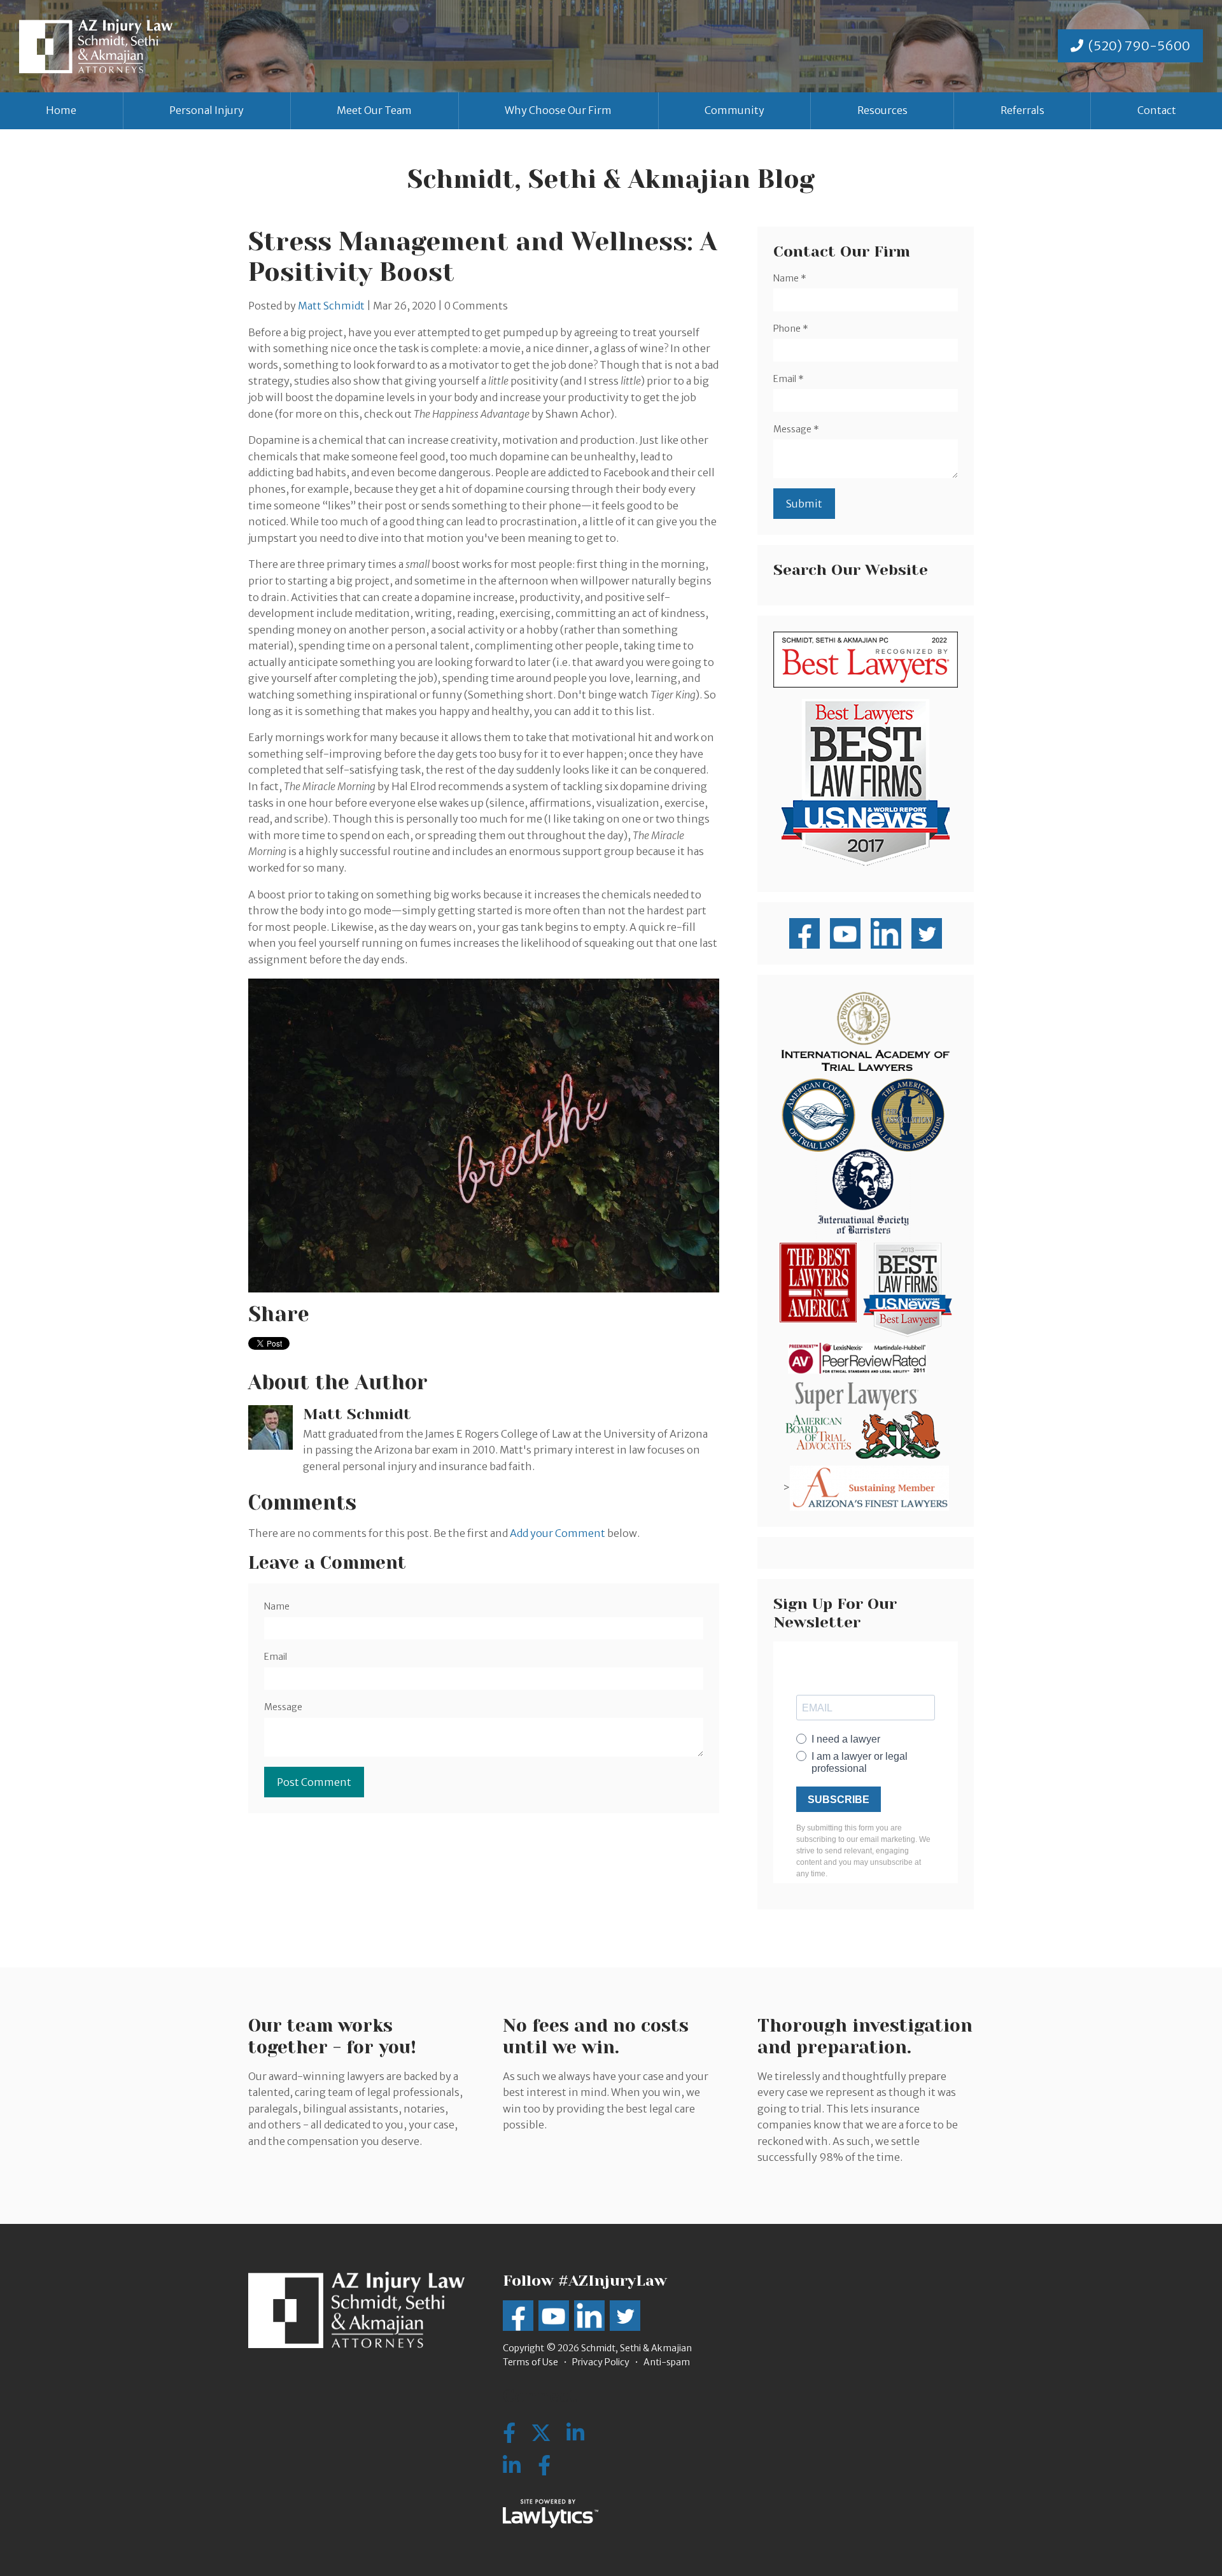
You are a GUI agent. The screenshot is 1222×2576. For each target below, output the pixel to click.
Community (734, 110)
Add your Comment (558, 1533)
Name (277, 1606)
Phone (791, 329)
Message (283, 1707)
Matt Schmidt (331, 306)
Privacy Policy (601, 2362)
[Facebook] (544, 2466)
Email (276, 1657)
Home (61, 110)
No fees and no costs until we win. (596, 2036)
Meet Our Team (374, 110)
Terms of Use (530, 2362)
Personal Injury (207, 110)
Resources (882, 110)
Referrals (1022, 110)
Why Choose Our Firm (558, 110)
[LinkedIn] (512, 2466)
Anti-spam (667, 2362)
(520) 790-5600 (1139, 46)
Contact (1157, 110)
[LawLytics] (551, 2514)
